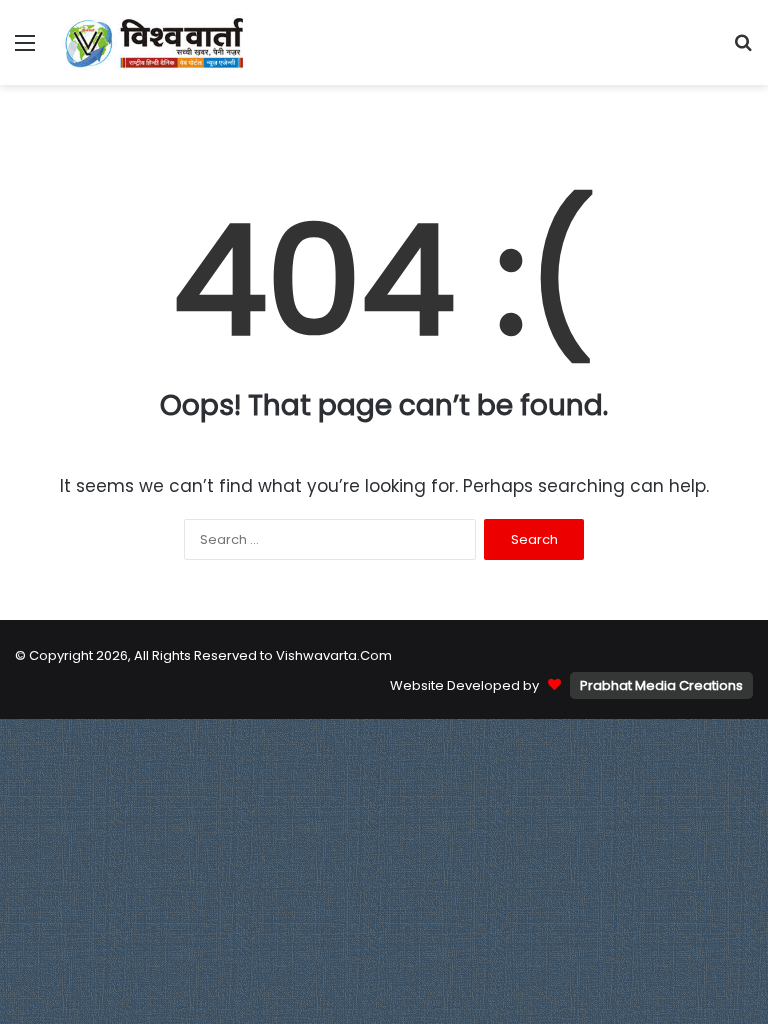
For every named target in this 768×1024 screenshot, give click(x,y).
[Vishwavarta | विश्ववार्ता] (156, 42)
